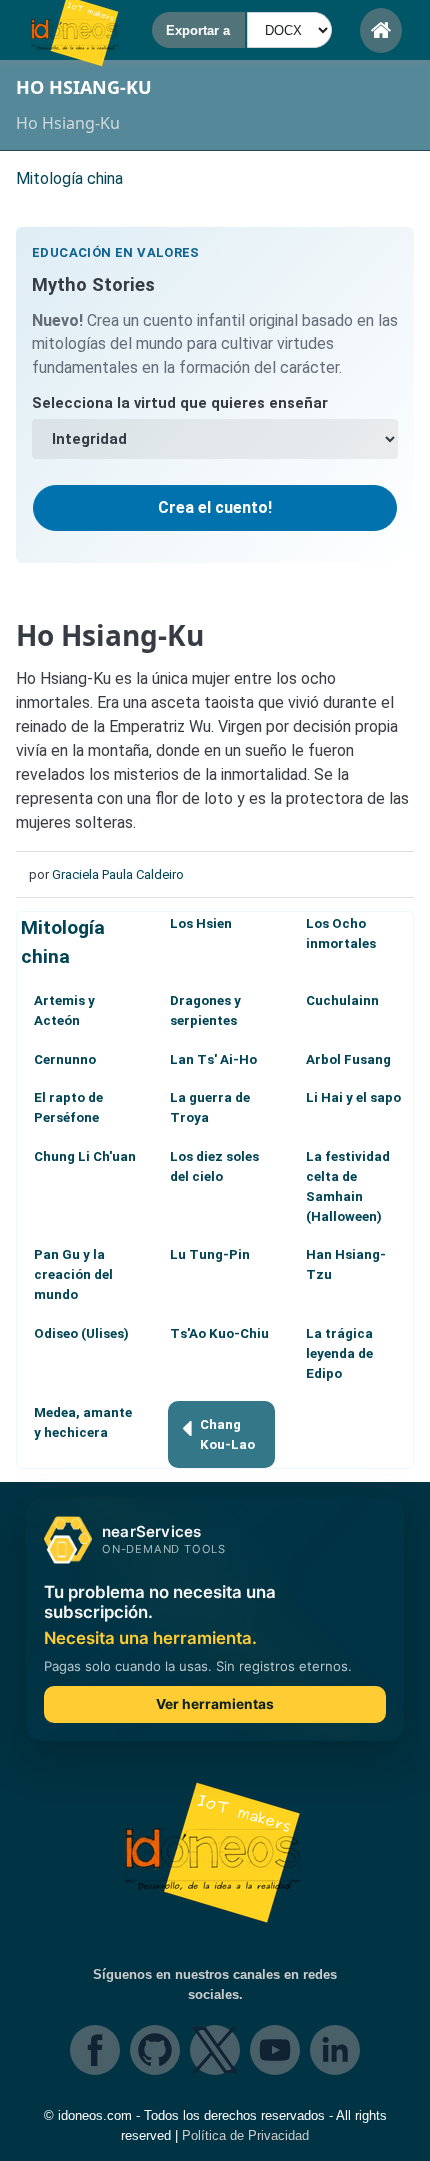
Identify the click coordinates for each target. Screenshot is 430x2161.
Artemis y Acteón (64, 1010)
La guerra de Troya (210, 1107)
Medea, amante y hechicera (83, 1422)
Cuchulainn (342, 1000)
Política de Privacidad (245, 2135)
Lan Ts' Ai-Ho (213, 1059)
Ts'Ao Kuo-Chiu (219, 1333)
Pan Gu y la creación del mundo (73, 1274)
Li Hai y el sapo (353, 1097)
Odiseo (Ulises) (81, 1333)
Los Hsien (201, 923)
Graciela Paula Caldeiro (118, 874)
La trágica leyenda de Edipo (339, 1353)
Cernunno (65, 1059)
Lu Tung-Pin (210, 1254)
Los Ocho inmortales (341, 933)
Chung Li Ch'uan (85, 1156)
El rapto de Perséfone (68, 1107)
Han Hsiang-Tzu (346, 1264)
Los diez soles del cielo (214, 1166)
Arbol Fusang (348, 1059)
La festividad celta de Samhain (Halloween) (348, 1186)
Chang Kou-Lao (227, 1434)
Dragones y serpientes (205, 1010)
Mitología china (63, 942)
